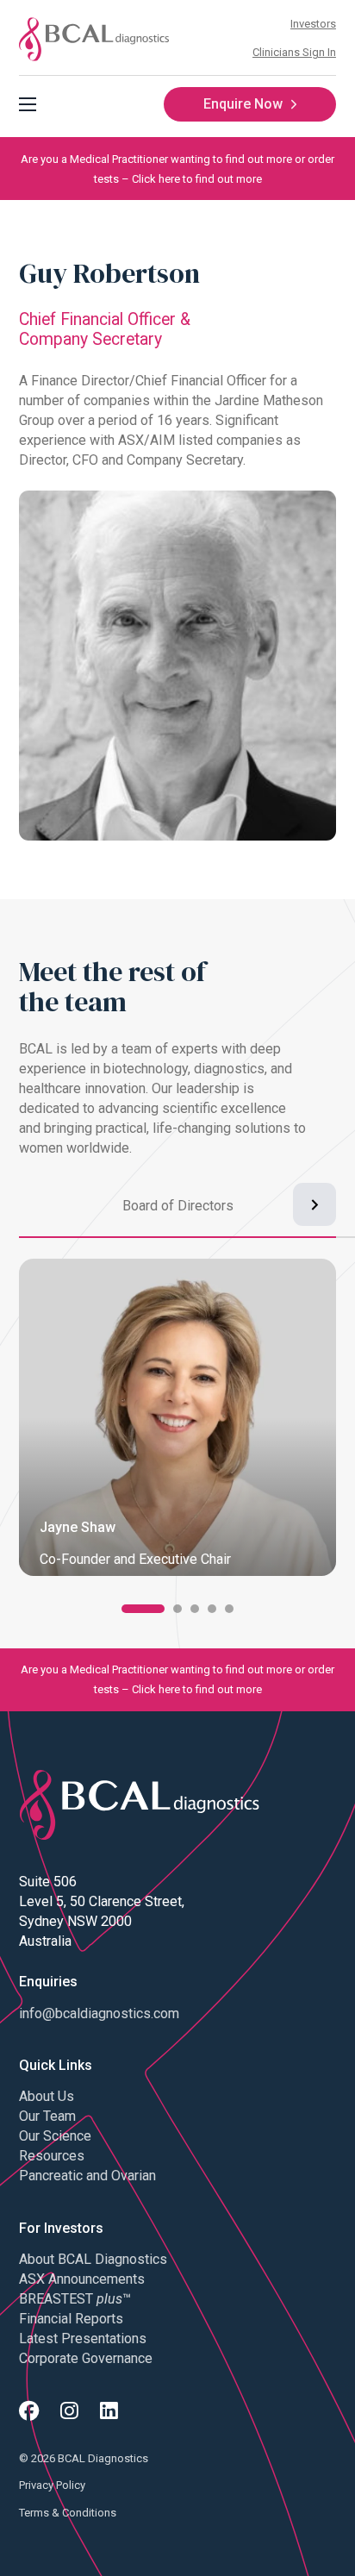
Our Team (47, 2116)
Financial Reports (71, 2319)
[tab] (143, 1609)
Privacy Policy (52, 2485)
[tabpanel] (177, 1424)
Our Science (55, 2136)
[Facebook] (29, 2411)
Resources (52, 2156)
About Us (47, 2096)
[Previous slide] (40, 1204)
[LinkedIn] (109, 2411)
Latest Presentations (83, 2338)
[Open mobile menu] (28, 104)
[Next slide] (315, 1204)
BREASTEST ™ (75, 2299)
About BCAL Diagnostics (93, 2259)
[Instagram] (69, 2411)
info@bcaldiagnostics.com (99, 2013)
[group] (177, 1217)
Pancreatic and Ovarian (87, 2176)
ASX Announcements (82, 2279)
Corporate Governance (86, 2358)
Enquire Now (243, 104)
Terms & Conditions (68, 2513)
